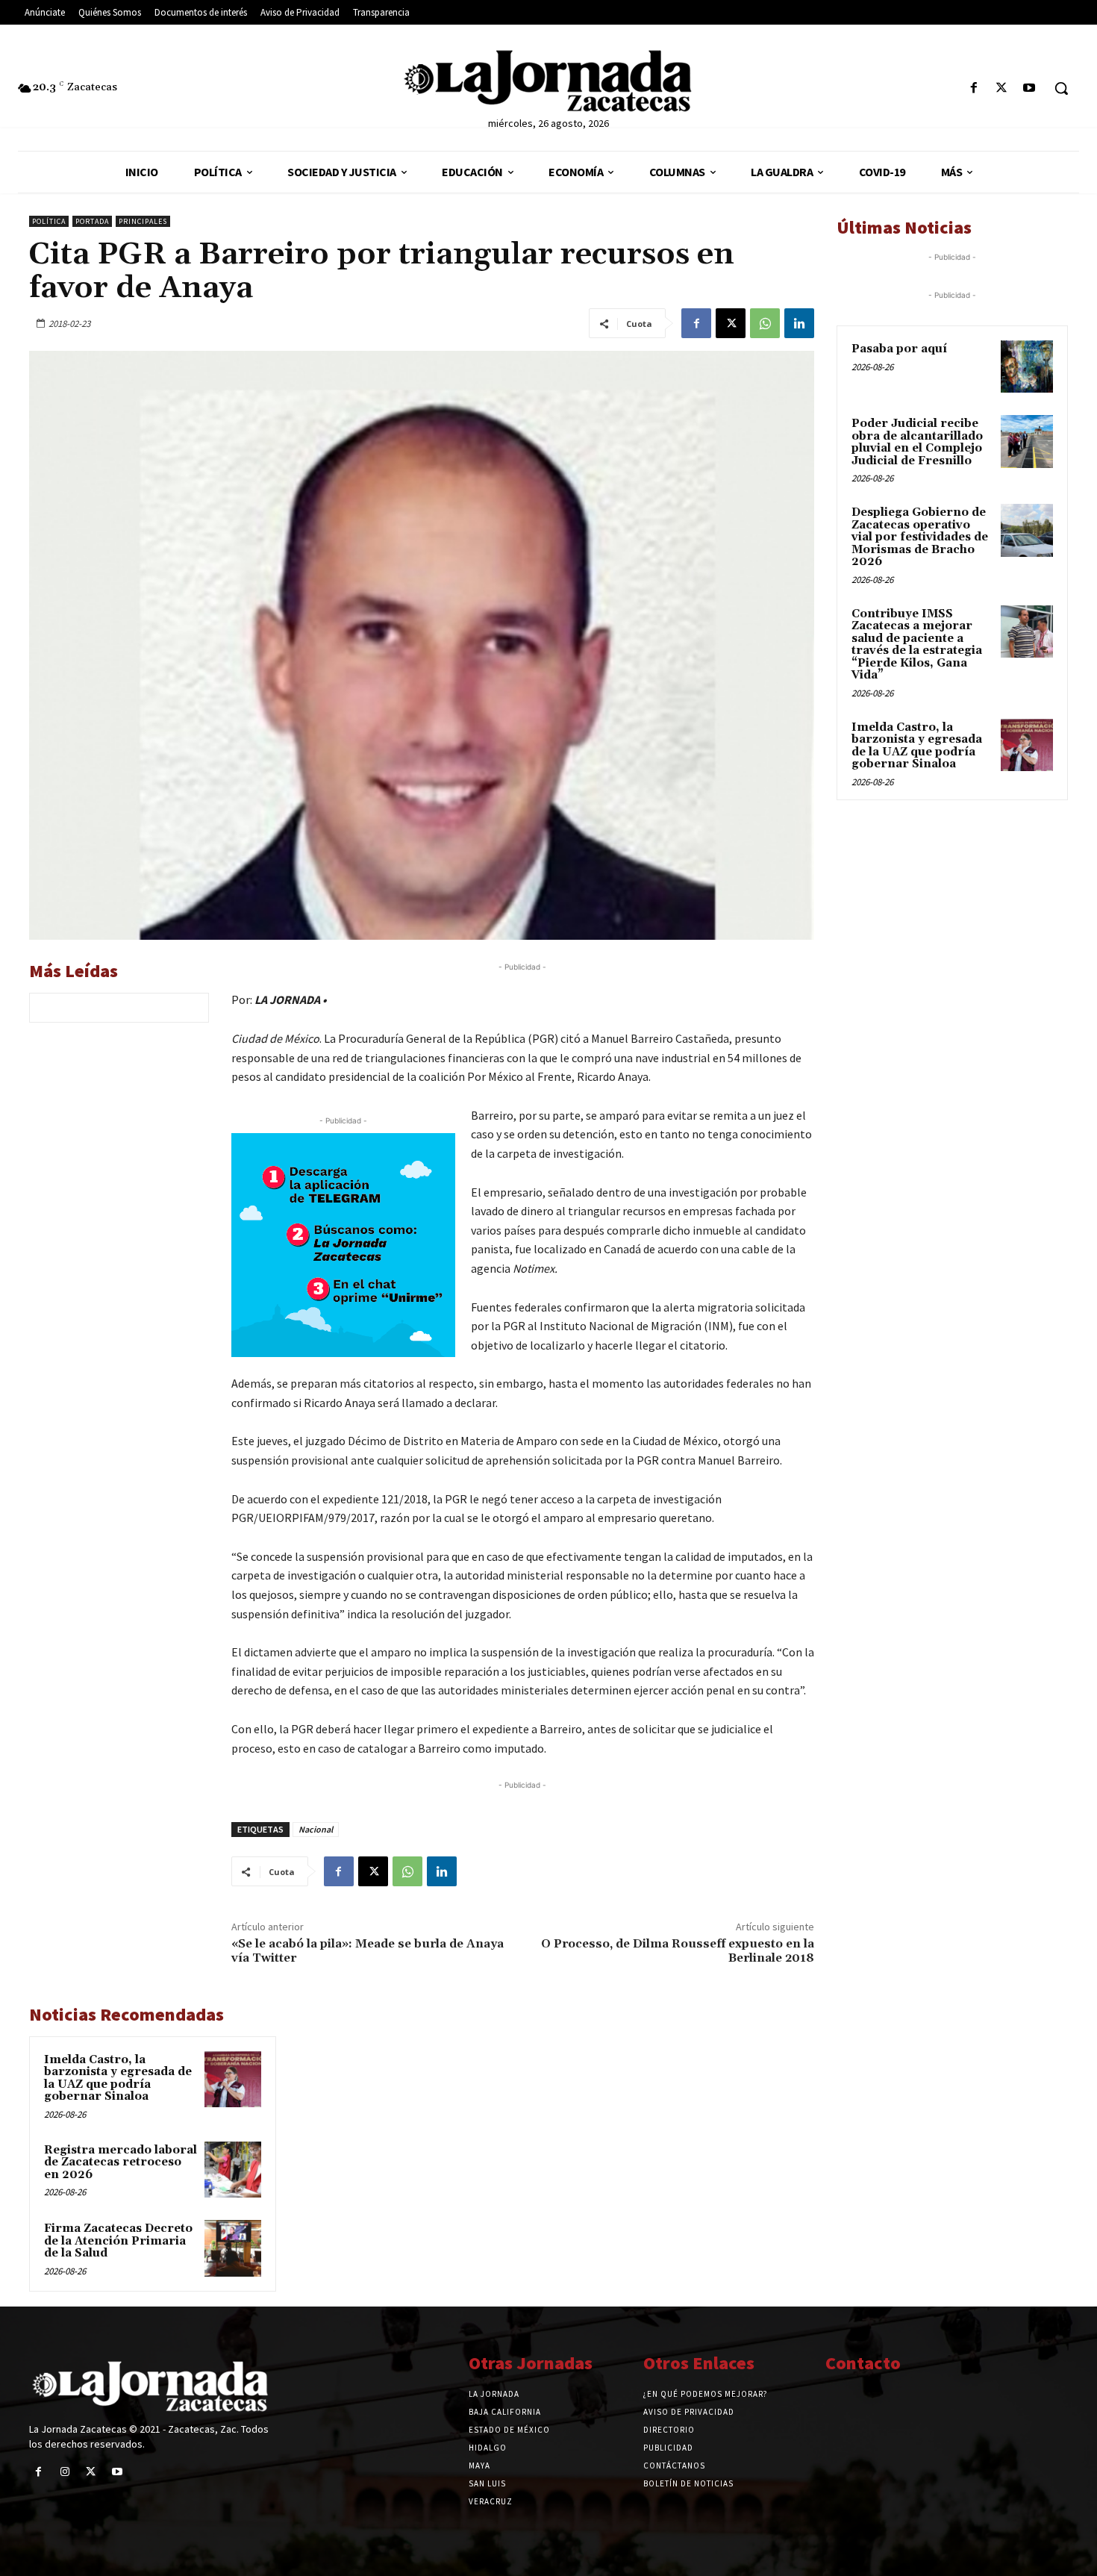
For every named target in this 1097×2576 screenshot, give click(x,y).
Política (49, 221)
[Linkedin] (799, 323)
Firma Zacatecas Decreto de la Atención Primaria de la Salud (118, 2241)
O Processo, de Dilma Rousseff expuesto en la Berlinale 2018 (678, 1951)
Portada (92, 221)
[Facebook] (973, 88)
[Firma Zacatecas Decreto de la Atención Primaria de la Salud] (233, 2248)
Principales (143, 221)
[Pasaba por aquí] (1027, 367)
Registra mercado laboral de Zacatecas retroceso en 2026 (121, 2162)
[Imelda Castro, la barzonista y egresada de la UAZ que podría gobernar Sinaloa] (233, 2080)
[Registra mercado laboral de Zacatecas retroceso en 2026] (233, 2170)
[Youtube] (1029, 88)
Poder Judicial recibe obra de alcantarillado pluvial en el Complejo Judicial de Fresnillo (917, 442)
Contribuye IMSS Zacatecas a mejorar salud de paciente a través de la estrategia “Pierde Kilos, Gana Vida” (917, 645)
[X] (1002, 88)
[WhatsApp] (765, 323)
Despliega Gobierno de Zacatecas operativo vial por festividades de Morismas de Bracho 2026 (920, 537)
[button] (1061, 88)
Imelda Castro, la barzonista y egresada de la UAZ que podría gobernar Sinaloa (118, 2078)
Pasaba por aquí (899, 349)
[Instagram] (65, 2472)
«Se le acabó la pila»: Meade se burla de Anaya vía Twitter (368, 1951)
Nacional (316, 1829)
